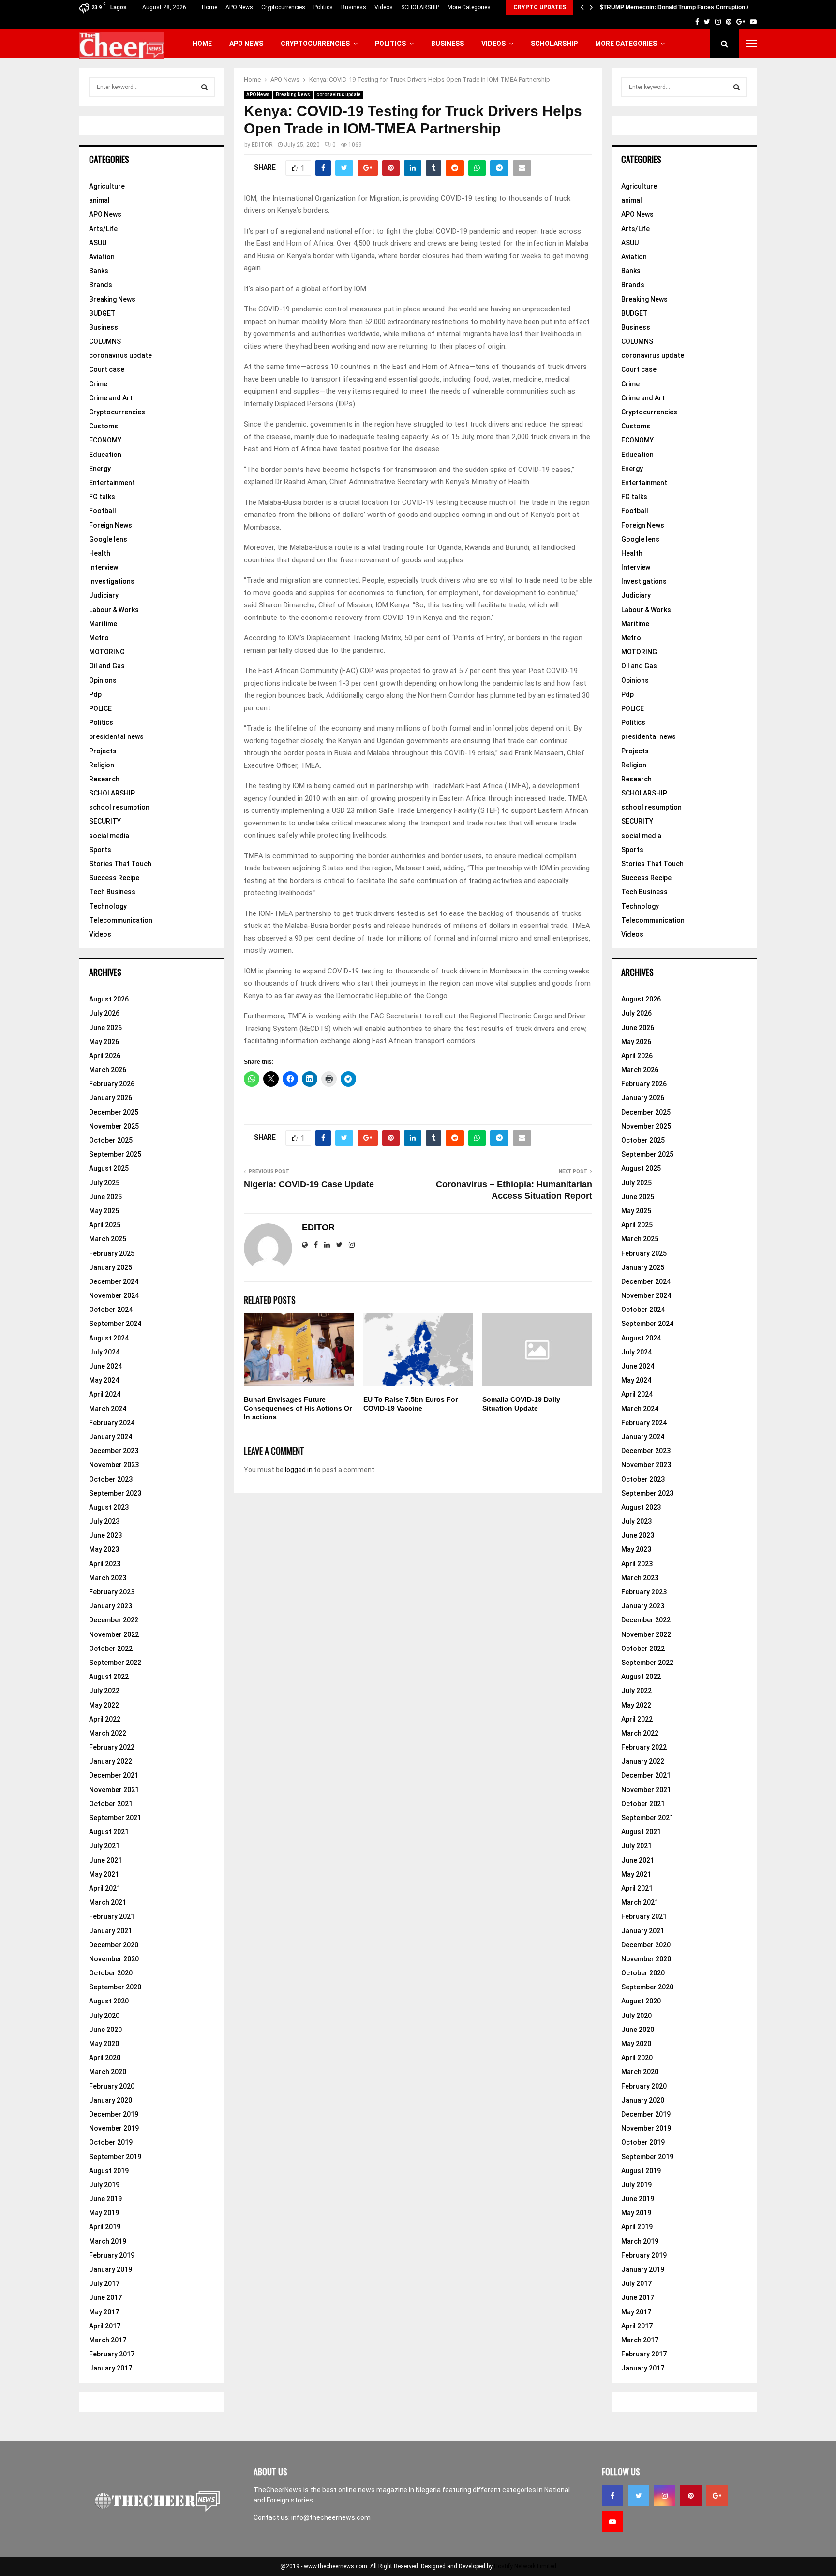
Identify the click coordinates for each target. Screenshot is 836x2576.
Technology (108, 906)
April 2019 (105, 2227)
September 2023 (115, 1493)
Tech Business (112, 892)
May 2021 (104, 1874)
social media (109, 836)
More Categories (469, 7)
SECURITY (105, 821)
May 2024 (104, 1380)
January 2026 (111, 1098)
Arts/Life (103, 229)
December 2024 (114, 1281)
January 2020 (111, 2100)
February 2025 (112, 1253)
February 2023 (112, 1592)
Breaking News (293, 95)
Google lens (108, 539)
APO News (239, 7)
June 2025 (105, 1197)
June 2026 (105, 1028)
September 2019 (115, 2157)
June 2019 (105, 2199)
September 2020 (115, 1987)
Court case (107, 369)
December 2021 (114, 1775)
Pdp (95, 694)
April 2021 (105, 1888)
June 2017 (105, 2297)
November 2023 (114, 1465)
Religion (102, 765)
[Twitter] (639, 2496)
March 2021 (108, 1902)
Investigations (112, 581)
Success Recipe (114, 878)
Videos (384, 7)
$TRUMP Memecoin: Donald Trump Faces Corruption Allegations (689, 7)
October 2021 (111, 1804)
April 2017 (105, 2326)
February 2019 (112, 2255)
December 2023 (114, 1451)
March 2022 (108, 1733)
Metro (99, 638)
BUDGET (102, 313)
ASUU (98, 243)
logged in (299, 1470)
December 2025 (114, 1112)
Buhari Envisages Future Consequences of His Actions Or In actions (298, 1408)
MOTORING (107, 652)
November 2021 (114, 1790)
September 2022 (115, 1663)
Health (100, 553)
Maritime (103, 624)
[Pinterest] (691, 2496)
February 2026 (112, 1084)
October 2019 (111, 2142)
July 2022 (104, 1691)
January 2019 (111, 2269)
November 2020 (114, 1959)
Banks (99, 271)
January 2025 (111, 1267)
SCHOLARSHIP (420, 7)
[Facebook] (612, 2496)
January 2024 (111, 1437)
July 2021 (104, 1846)
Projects (103, 751)
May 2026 (104, 1042)
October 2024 (111, 1310)
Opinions (103, 680)
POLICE (100, 708)
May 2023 (104, 1549)
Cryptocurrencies (283, 7)
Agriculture (107, 186)
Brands (101, 285)
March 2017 (108, 2340)
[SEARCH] (204, 87)
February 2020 (112, 2086)
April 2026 (105, 1056)
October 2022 (111, 1649)
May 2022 (104, 1705)
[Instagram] (665, 2496)
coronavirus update (339, 95)
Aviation (102, 257)
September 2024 (115, 1324)
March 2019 (108, 2241)
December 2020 (114, 1945)
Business (354, 7)
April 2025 (105, 1225)
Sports (100, 850)
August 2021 (109, 1832)
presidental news (116, 736)
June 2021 (105, 1860)
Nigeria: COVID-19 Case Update (309, 1184)
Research (104, 779)
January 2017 (111, 2368)
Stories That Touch (120, 864)
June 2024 (105, 1366)
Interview (104, 567)
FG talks (102, 497)
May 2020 (104, 2044)
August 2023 (109, 1507)
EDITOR (262, 145)
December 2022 (114, 1620)
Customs (104, 426)
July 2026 (104, 1013)
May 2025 (104, 1211)
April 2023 (105, 1564)
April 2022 (105, 1719)
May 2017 (104, 2312)
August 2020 (109, 2001)
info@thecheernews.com (331, 2517)
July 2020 (104, 2016)
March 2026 (108, 1070)
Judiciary (104, 595)
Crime (98, 384)
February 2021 (112, 1916)
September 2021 (115, 1818)
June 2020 (105, 2030)
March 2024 (108, 1409)
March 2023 (108, 1578)
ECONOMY (105, 440)
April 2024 (105, 1394)
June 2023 (105, 1535)
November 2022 (114, 1634)
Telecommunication (121, 920)
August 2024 (109, 1338)
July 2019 (104, 2185)
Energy (100, 469)
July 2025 (104, 1183)
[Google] (717, 2496)
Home (209, 7)
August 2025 (109, 1168)
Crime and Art (111, 398)
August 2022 (109, 1677)
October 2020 (111, 1973)
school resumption (119, 807)
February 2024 (112, 1423)
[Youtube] (612, 2522)
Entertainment (112, 483)
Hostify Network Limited (525, 2566)
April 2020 (105, 2058)
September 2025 (115, 1154)
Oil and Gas (107, 666)
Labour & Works (114, 610)
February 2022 (112, 1747)
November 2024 (114, 1295)
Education (105, 455)
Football (103, 511)
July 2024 (104, 1352)
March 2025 (108, 1239)
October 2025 (111, 1140)
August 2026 (109, 999)
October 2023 (111, 1479)
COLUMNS (105, 341)
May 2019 (104, 2213)
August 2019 (109, 2171)
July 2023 (104, 1521)
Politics (323, 7)
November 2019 (114, 2128)
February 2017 (112, 2354)
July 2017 (104, 2283)
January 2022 (111, 1761)
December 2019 (114, 2114)
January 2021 (111, 1931)
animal (99, 200)
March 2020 (108, 2072)
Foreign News (111, 525)
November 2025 (114, 1126)
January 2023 (111, 1606)
